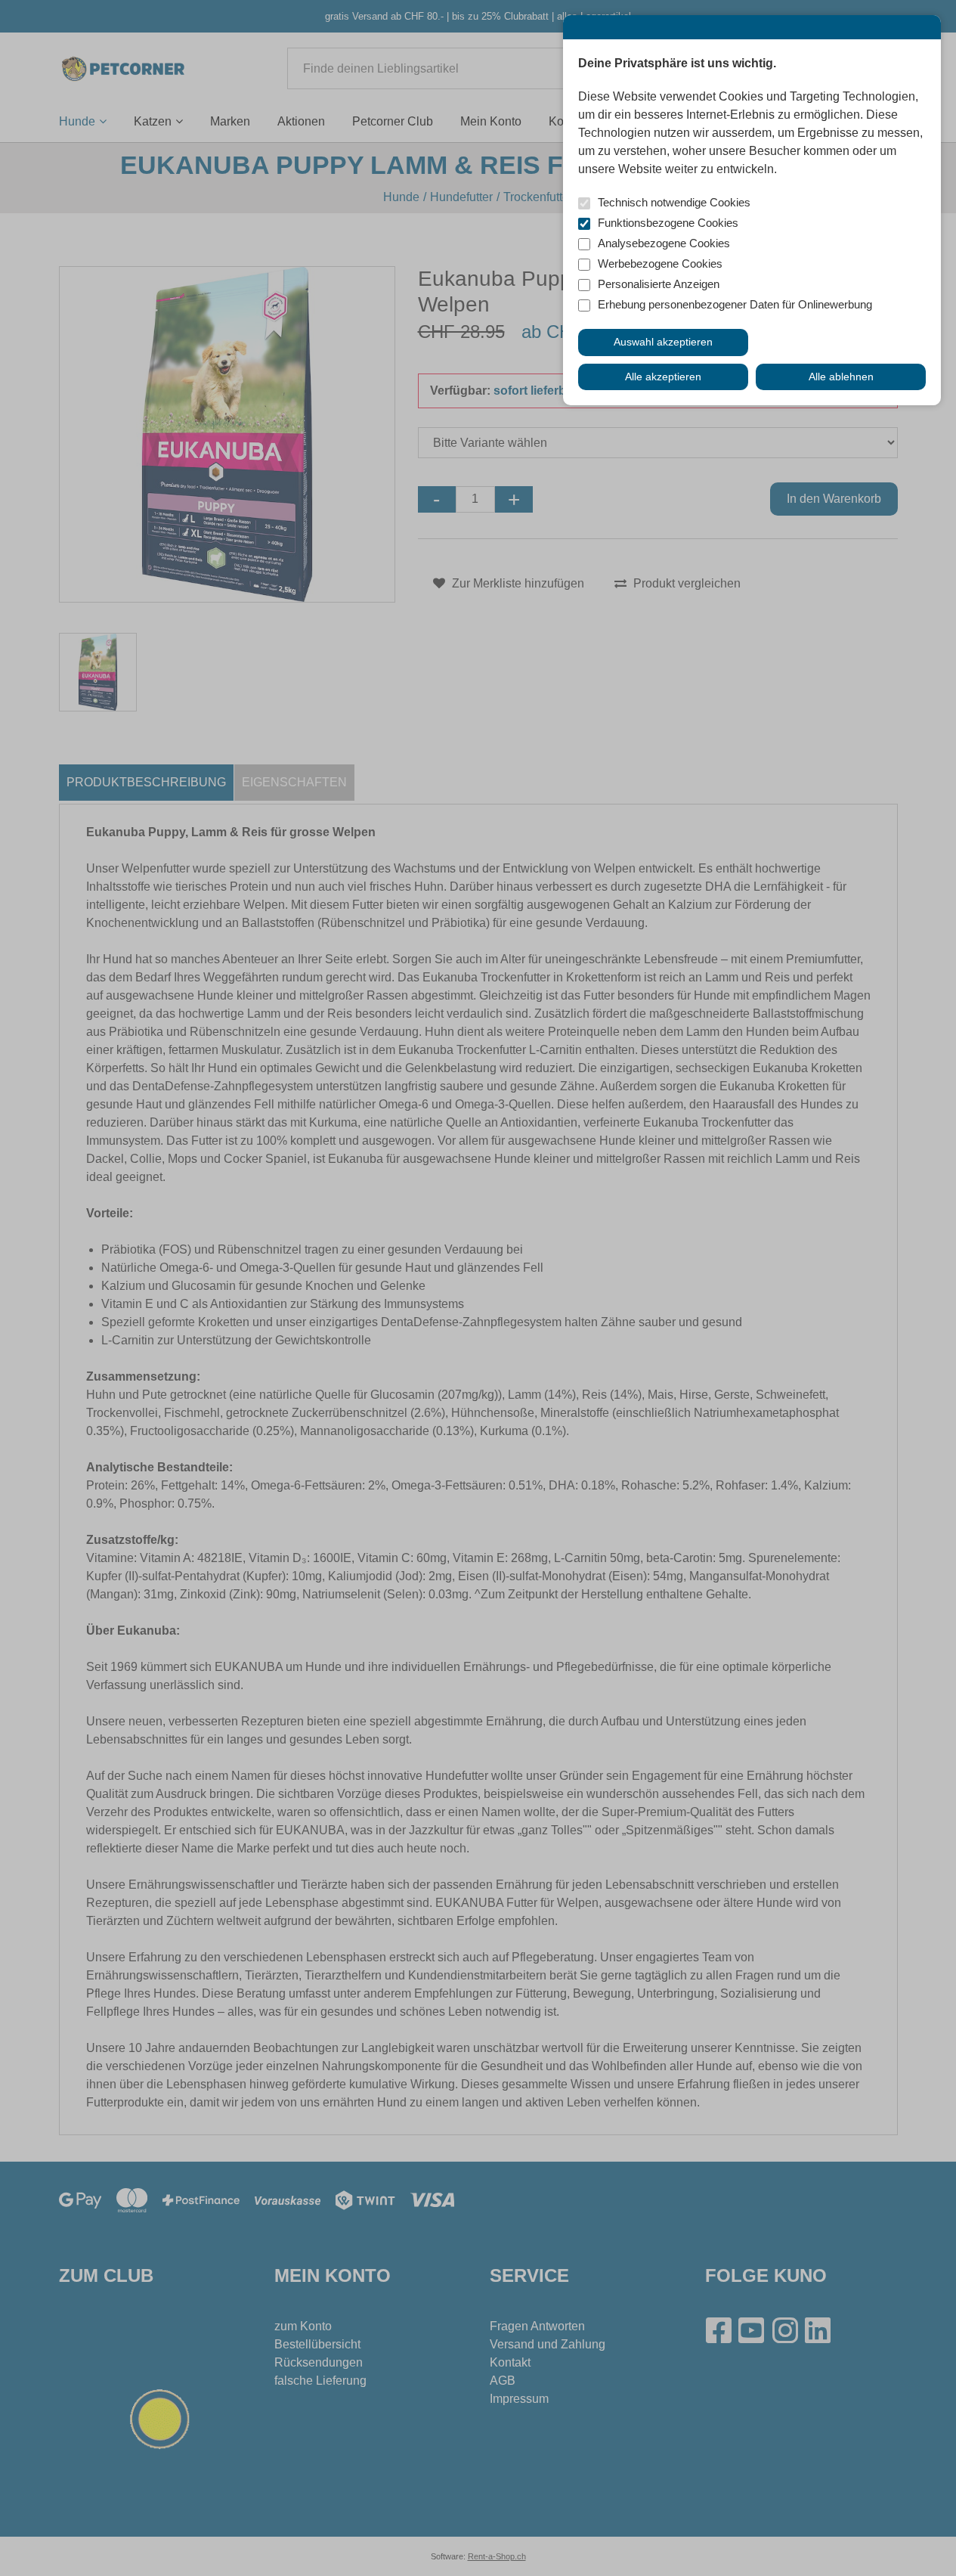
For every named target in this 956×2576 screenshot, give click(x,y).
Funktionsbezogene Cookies (668, 223)
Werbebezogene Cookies (660, 263)
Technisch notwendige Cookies (674, 202)
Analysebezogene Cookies (664, 243)
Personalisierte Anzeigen (659, 284)
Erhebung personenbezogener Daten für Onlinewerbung (735, 304)
